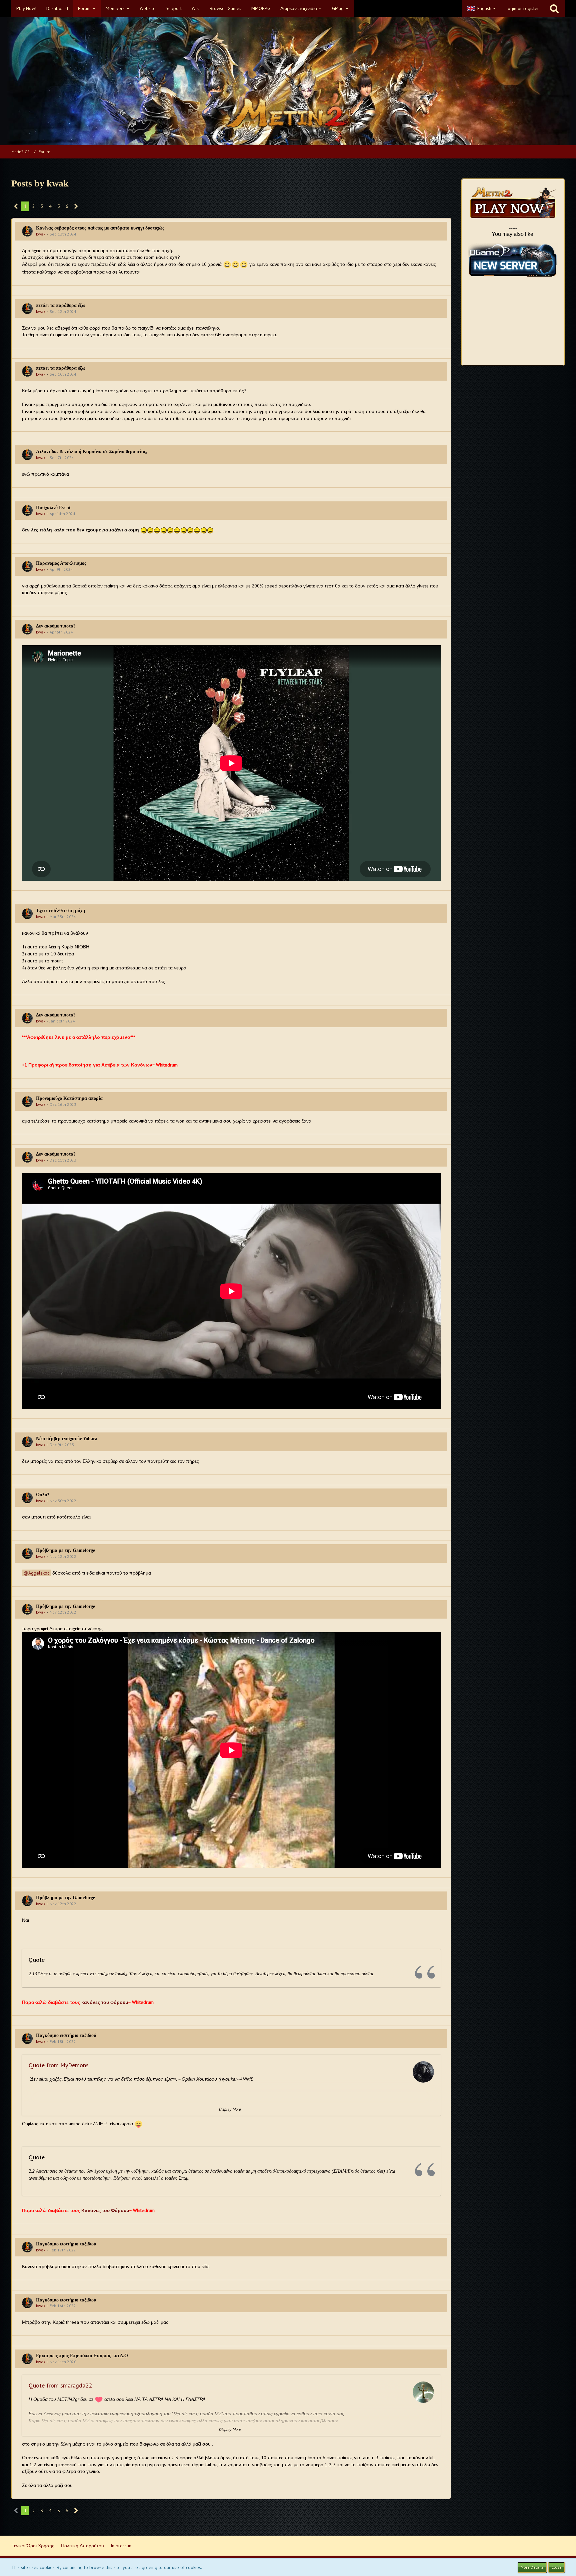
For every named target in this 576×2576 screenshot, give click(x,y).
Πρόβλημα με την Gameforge (65, 1550)
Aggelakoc (39, 1573)
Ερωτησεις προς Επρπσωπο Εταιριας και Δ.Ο (82, 2356)
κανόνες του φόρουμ (105, 2002)
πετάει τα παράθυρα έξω (61, 305)
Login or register (522, 8)
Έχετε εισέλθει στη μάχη (60, 911)
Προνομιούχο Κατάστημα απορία (69, 1098)
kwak (41, 234)
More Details (532, 2567)
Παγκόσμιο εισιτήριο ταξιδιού (66, 2035)
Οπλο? (43, 1495)
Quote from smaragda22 (60, 2385)
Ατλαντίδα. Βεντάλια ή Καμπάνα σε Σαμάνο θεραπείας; (92, 452)
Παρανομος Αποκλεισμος (61, 563)
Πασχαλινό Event (53, 508)
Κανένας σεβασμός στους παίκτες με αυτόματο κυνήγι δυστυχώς (100, 228)
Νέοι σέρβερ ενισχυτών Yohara (67, 1439)
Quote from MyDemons (59, 2065)
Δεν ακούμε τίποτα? (56, 626)
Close (556, 2567)
